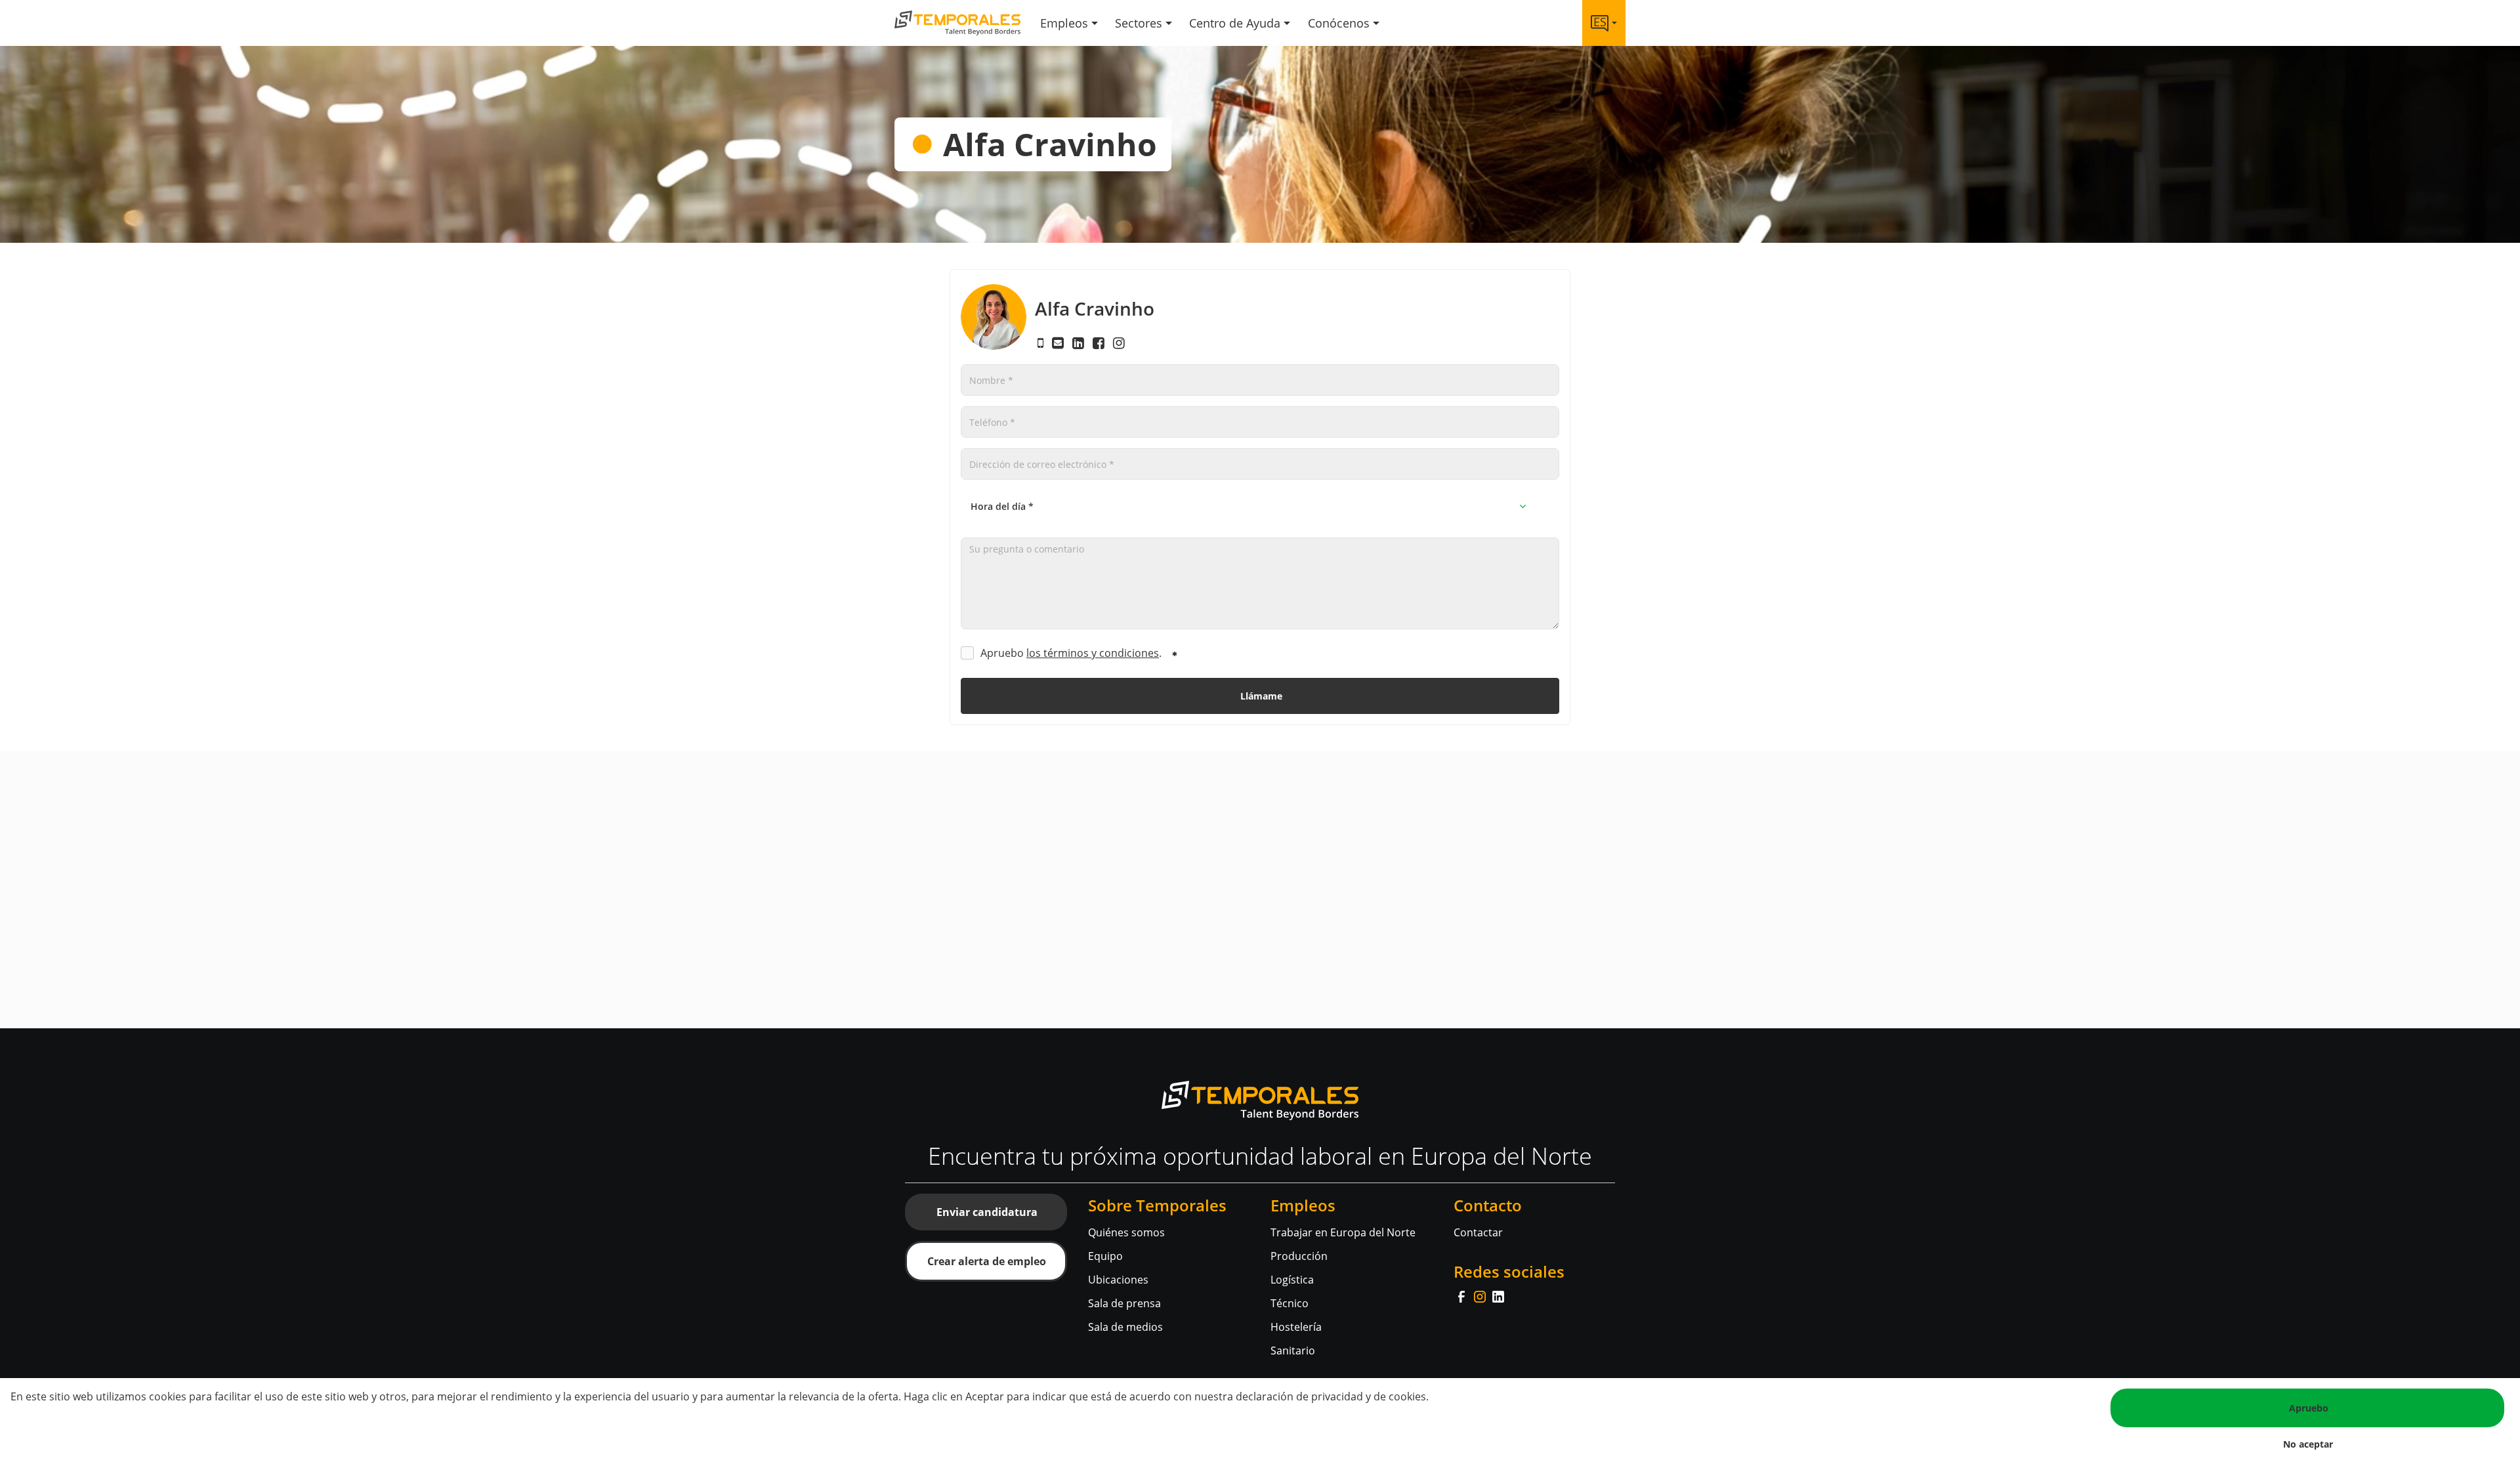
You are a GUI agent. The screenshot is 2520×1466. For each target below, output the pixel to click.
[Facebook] (1463, 1295)
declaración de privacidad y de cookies (1331, 1396)
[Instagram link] (1119, 343)
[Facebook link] (1100, 343)
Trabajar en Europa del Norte (1343, 1232)
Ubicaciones (1118, 1280)
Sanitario (1293, 1351)
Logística (1292, 1280)
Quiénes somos (1126, 1232)
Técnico (1290, 1303)
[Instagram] (1481, 1295)
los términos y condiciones (1093, 653)
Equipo (1105, 1256)
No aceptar (2308, 1444)
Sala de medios (1125, 1327)
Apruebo (2309, 1408)
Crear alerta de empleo (987, 1261)
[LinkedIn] (1498, 1295)
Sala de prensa (1124, 1303)
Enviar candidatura (987, 1212)
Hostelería (1296, 1327)
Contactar (1478, 1232)
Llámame (1261, 696)
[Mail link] (1060, 343)
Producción (1299, 1256)
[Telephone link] (1042, 343)
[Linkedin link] (1080, 343)
